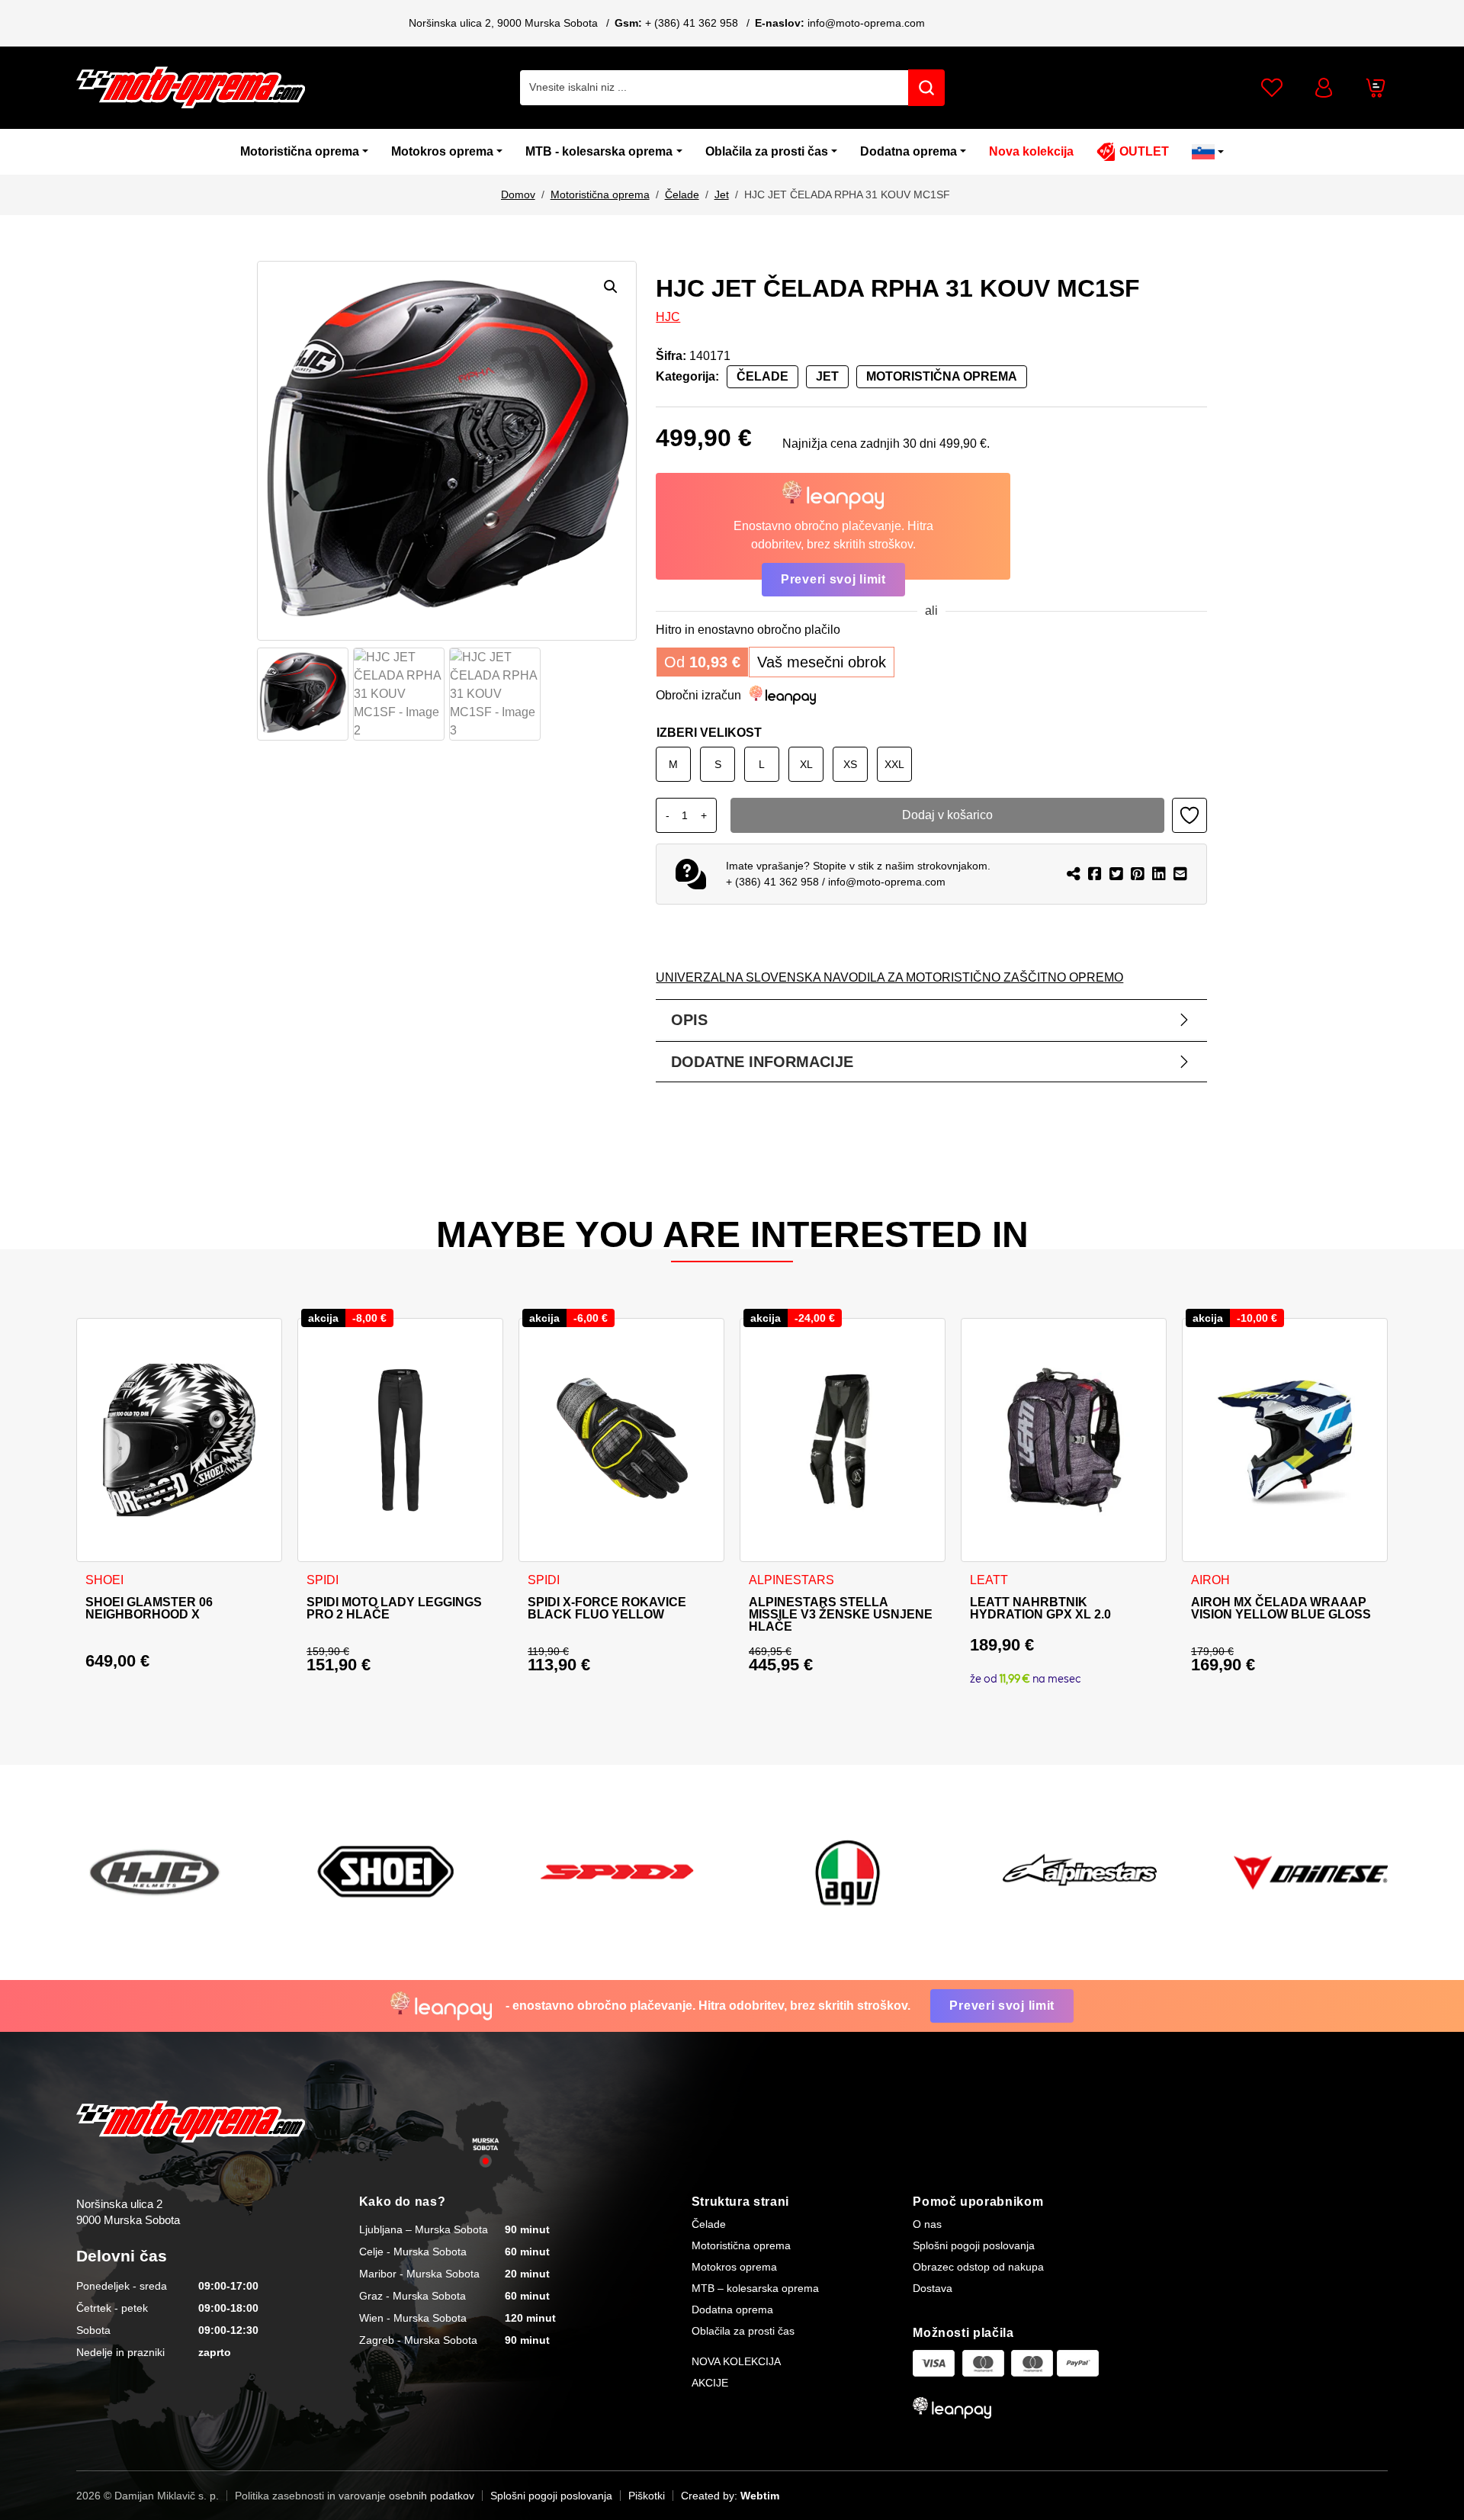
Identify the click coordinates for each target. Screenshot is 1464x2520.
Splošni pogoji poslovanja (974, 2245)
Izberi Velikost (709, 733)
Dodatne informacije (762, 1062)
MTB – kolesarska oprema (755, 2288)
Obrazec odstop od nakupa (978, 2267)
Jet (722, 194)
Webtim (760, 2496)
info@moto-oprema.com (866, 23)
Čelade (682, 194)
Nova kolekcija (1031, 151)
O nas (927, 2224)
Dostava (933, 2288)
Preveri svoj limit (833, 579)
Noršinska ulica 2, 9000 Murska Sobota (503, 23)
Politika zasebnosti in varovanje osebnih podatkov (355, 2496)
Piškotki (647, 2496)
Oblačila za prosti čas (767, 151)
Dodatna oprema (909, 151)
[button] (611, 287)
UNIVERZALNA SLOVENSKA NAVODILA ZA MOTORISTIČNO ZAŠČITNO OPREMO (889, 977)
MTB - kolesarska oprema (599, 151)
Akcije (710, 2383)
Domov (518, 194)
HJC (668, 317)
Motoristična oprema (300, 151)
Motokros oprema (442, 151)
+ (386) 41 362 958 (692, 23)
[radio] (673, 764)
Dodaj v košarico (947, 815)
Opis (689, 1020)
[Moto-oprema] (191, 87)
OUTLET (1144, 151)
